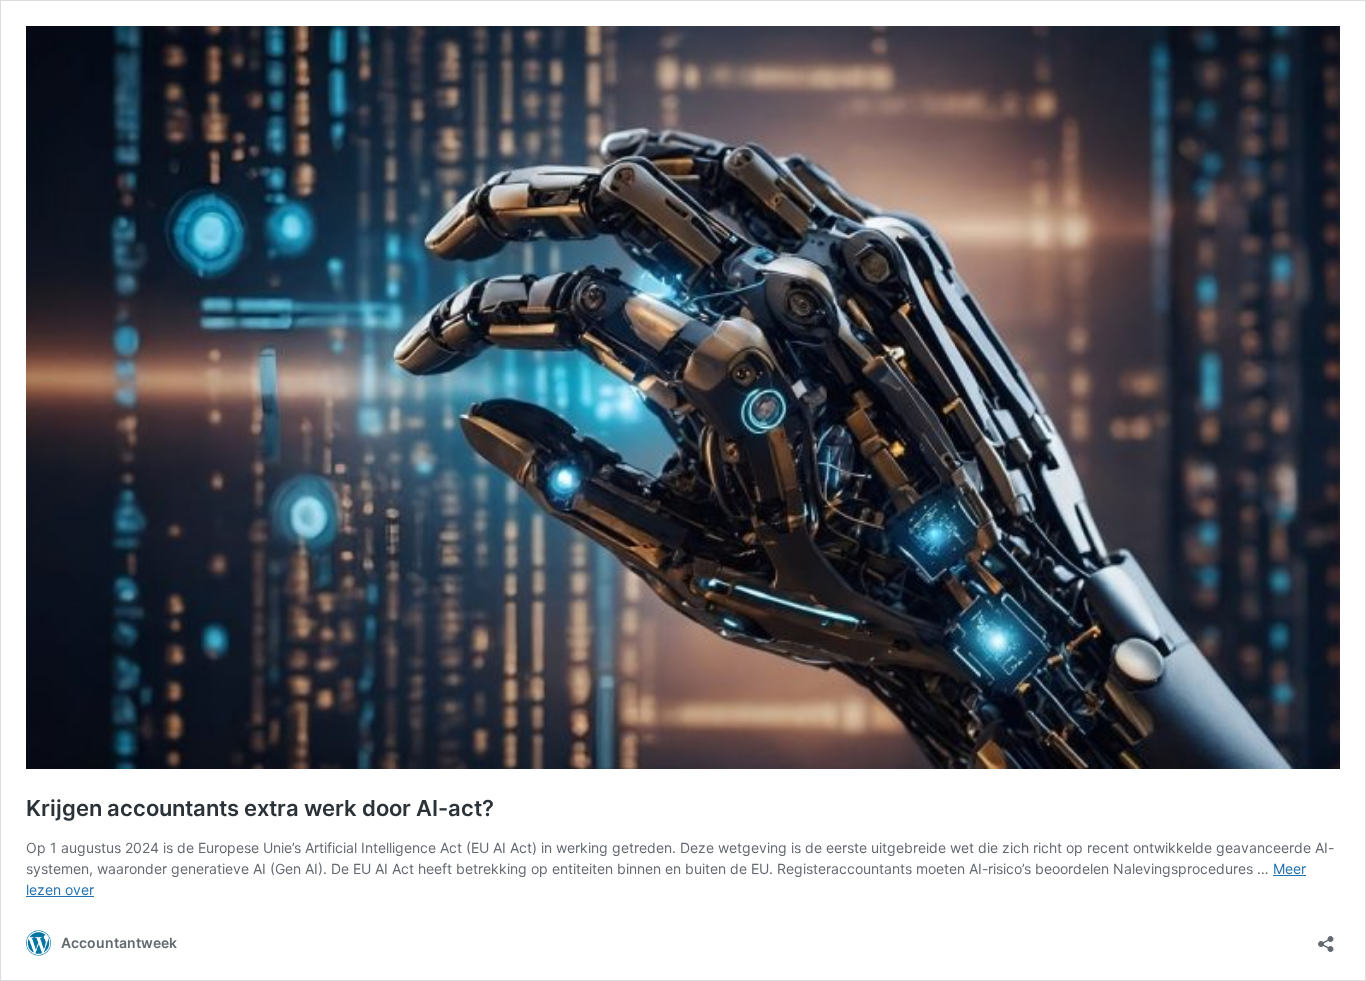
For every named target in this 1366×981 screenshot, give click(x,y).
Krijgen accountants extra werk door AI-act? (260, 808)
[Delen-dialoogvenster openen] (1326, 937)
